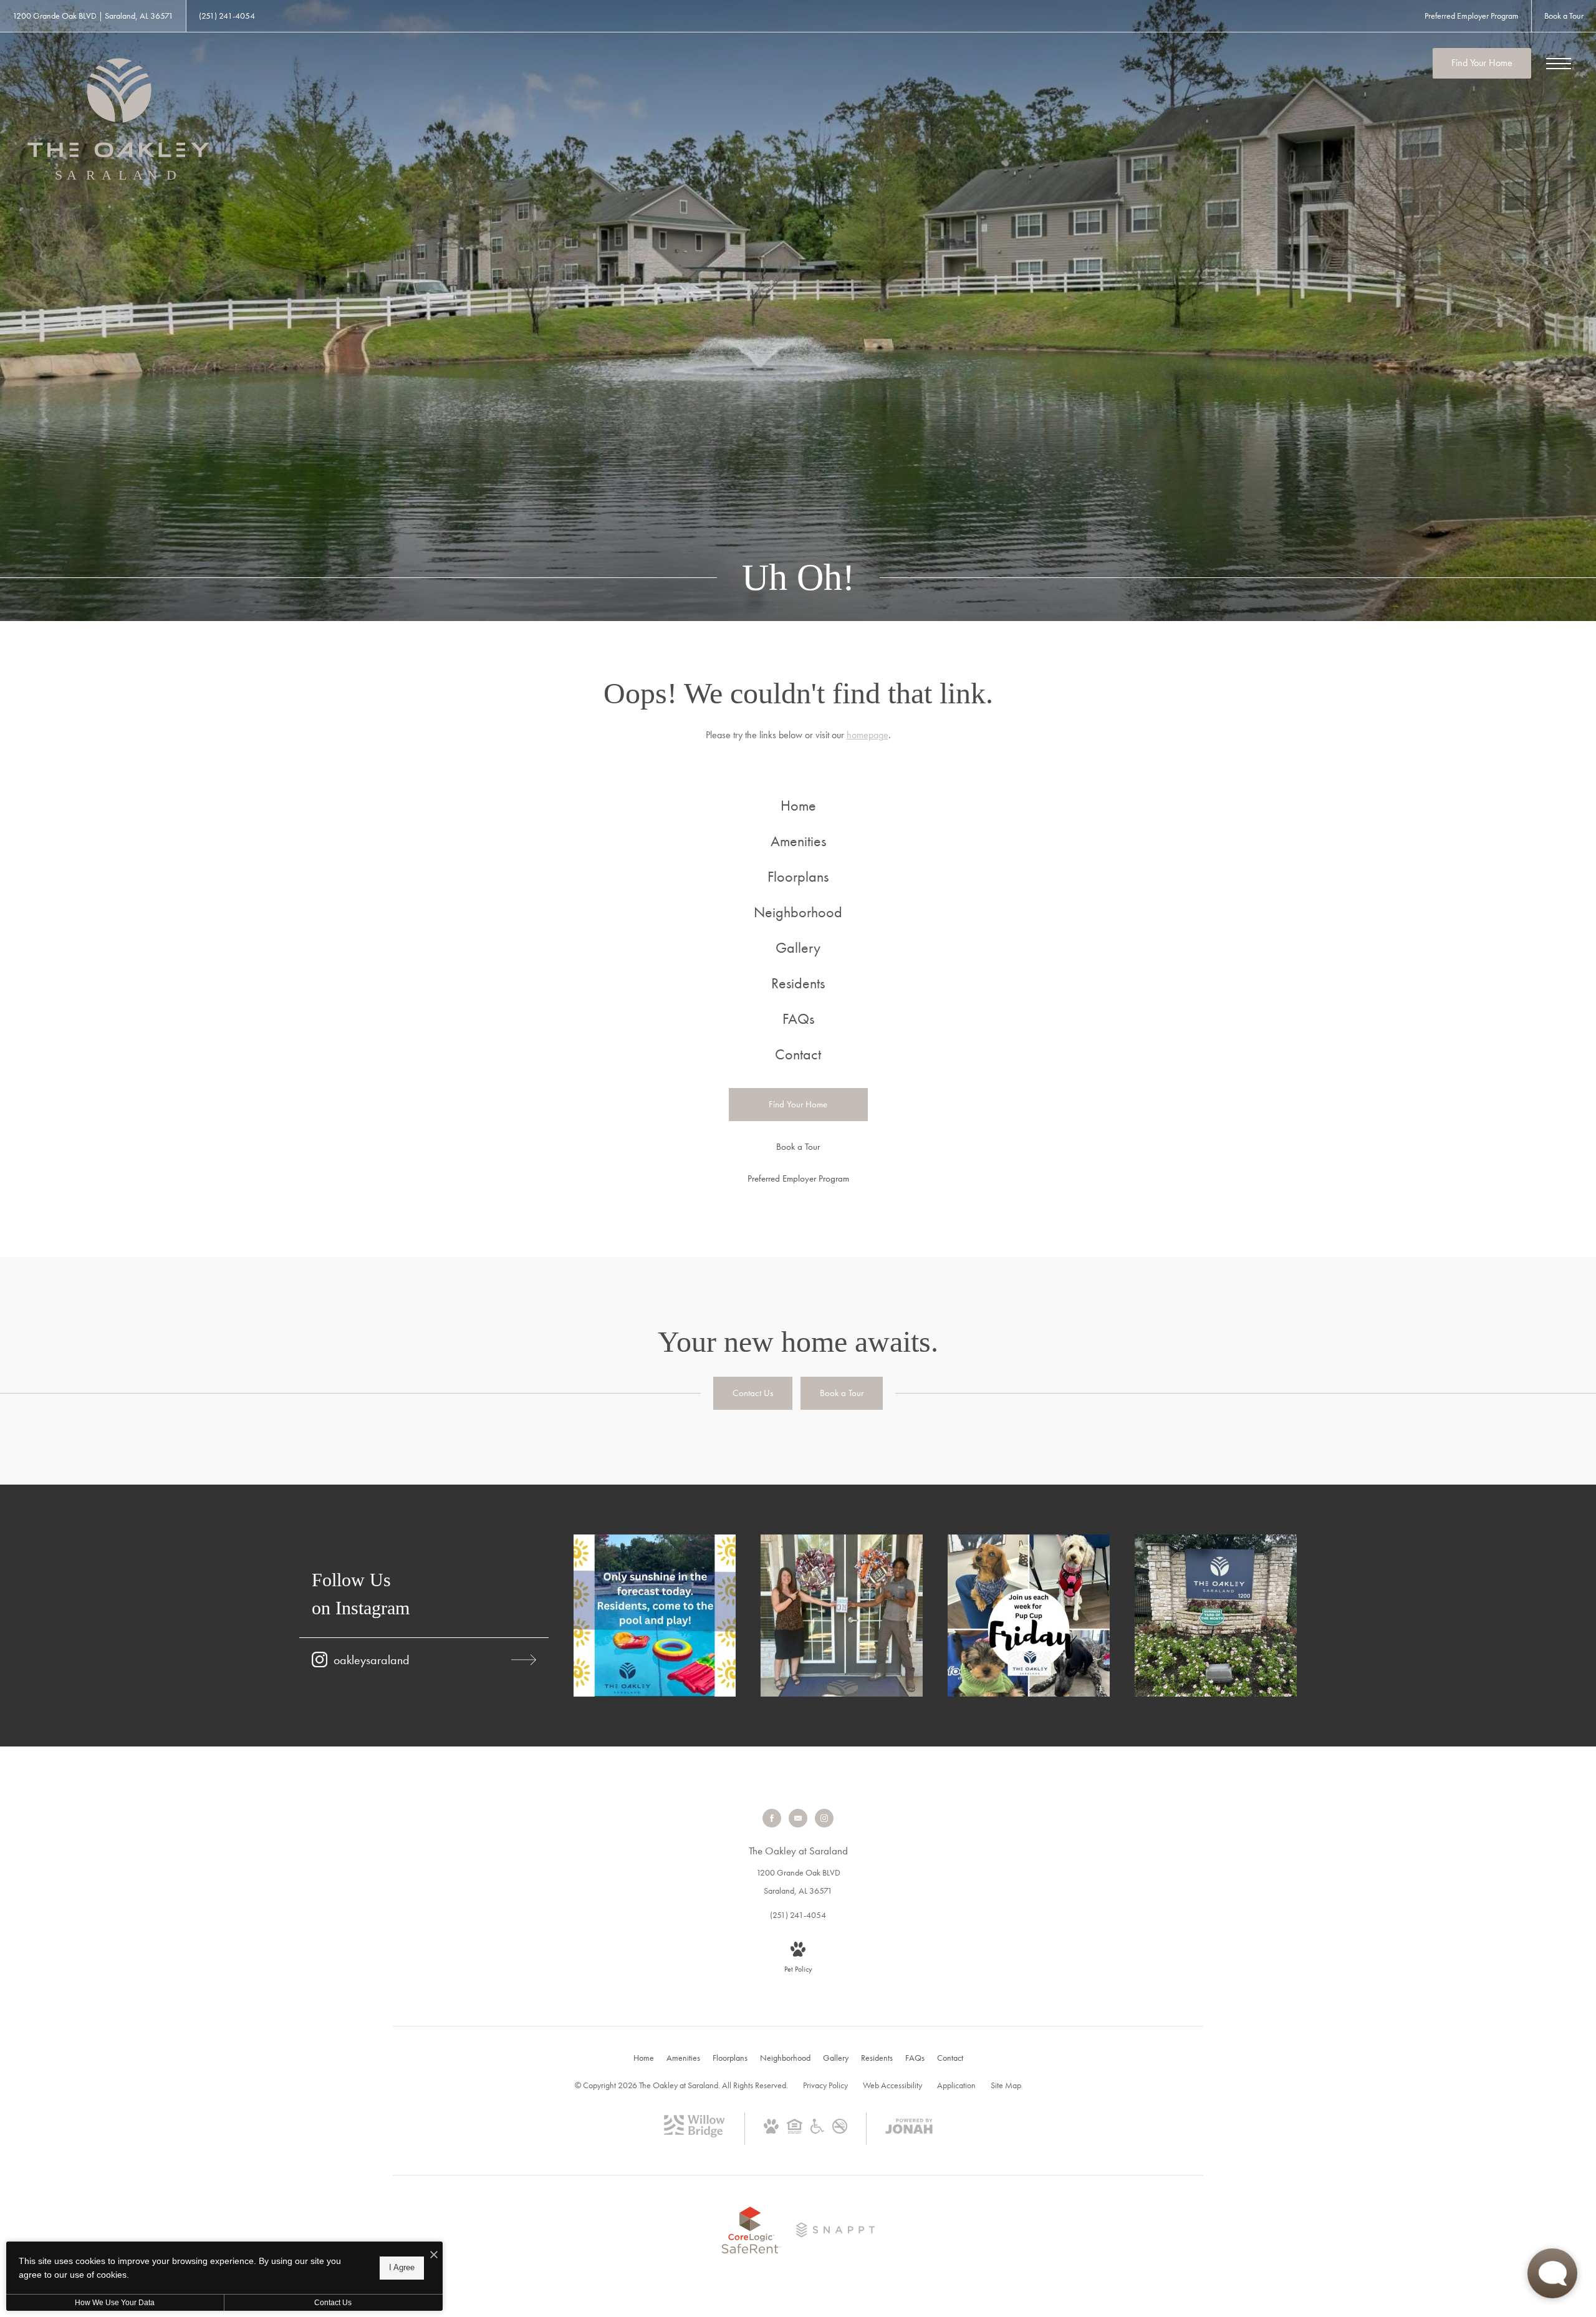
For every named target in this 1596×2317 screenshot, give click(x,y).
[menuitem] (798, 806)
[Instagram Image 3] (1029, 1616)
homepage (868, 735)
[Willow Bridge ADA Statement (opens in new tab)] (817, 2131)
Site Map (1006, 2085)
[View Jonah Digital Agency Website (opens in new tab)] (909, 2129)
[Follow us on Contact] (798, 1818)
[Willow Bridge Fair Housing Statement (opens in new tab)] (795, 2131)
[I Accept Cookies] (434, 2256)
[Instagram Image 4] (1216, 1616)
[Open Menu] (1559, 64)
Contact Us (333, 2303)
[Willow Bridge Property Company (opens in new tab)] (695, 2134)
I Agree (402, 2267)
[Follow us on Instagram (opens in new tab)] (824, 1818)
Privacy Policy (825, 2085)
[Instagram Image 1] (655, 1616)
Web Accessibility (892, 2085)
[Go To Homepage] (118, 120)
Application (956, 2085)
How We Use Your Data (115, 2303)
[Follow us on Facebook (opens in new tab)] (772, 1818)
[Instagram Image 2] (842, 1616)
